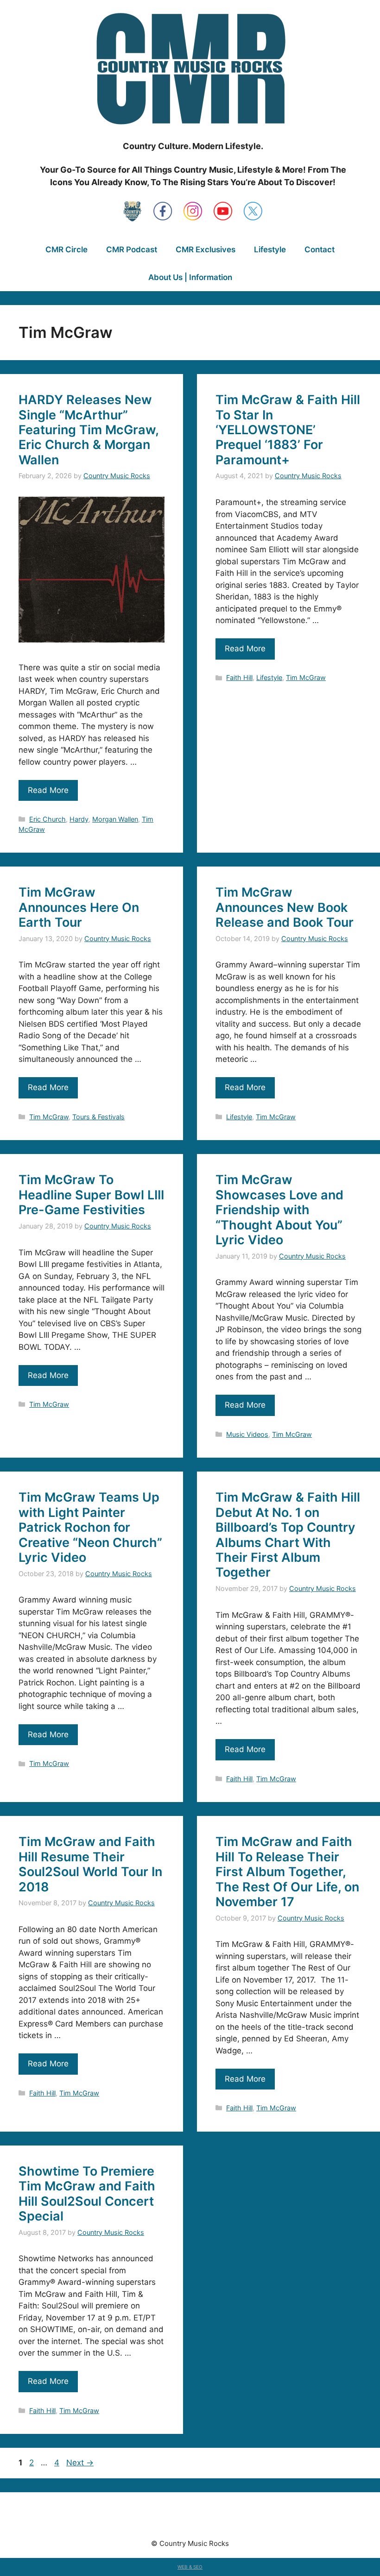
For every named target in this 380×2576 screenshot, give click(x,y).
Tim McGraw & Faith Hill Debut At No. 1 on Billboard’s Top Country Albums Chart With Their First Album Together (288, 1535)
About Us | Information (190, 277)
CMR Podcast (132, 249)
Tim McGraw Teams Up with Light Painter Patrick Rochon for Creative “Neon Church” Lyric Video (90, 1527)
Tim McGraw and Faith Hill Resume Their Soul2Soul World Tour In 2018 (90, 1864)
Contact (320, 249)
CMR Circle (66, 249)
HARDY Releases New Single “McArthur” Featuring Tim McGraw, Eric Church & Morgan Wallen (89, 430)
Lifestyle (270, 249)
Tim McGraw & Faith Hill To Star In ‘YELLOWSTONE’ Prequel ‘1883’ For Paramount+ (288, 430)
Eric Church (47, 819)
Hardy (79, 819)
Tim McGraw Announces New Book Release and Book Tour (285, 907)
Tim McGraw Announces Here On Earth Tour (79, 907)
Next (80, 2463)
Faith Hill (239, 677)
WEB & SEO (190, 2567)
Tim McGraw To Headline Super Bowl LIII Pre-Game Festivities (91, 1195)
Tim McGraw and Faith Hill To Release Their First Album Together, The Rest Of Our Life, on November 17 (287, 1872)
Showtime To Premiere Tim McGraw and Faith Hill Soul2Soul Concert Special (87, 2194)
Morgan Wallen (115, 819)
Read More (48, 790)
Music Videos (247, 1434)
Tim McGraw (306, 677)
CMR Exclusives (206, 249)
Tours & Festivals (98, 1117)
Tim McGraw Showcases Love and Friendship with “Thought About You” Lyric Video (279, 1210)
